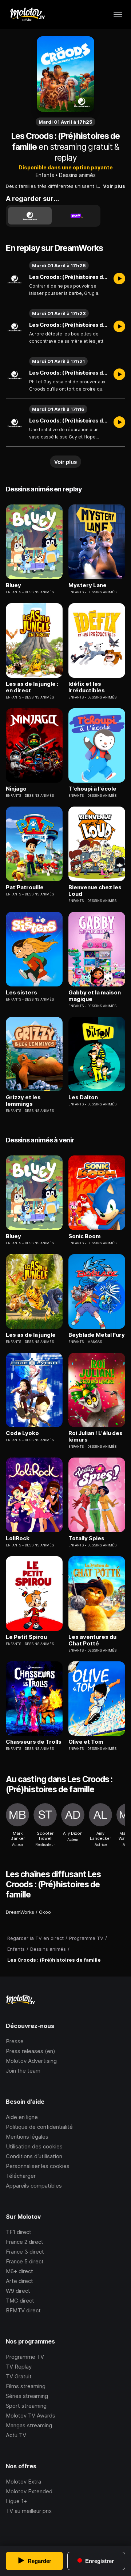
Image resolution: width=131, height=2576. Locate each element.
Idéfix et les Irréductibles (87, 687)
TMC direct (20, 2301)
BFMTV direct (23, 2310)
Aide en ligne (22, 2117)
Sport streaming (26, 2406)
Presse (15, 2041)
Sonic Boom (85, 1236)
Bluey (13, 585)
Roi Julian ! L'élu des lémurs (96, 1437)
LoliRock (18, 1538)
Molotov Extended (29, 2491)
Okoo (45, 1912)
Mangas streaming (29, 2425)
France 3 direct (25, 2252)
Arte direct (19, 2281)
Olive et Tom (86, 1742)
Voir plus (114, 186)
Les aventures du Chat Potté (92, 1640)
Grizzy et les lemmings (23, 1101)
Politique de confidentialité (39, 2127)
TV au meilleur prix (29, 2511)
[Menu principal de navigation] (118, 15)
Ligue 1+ (16, 2501)
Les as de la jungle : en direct (32, 687)
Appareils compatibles (34, 2186)
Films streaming (26, 2386)
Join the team (23, 2071)
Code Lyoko (22, 1433)
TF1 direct (19, 2232)
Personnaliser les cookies (38, 2166)
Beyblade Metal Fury (97, 1335)
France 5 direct (25, 2261)
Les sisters (21, 993)
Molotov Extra (23, 2482)
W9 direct (18, 2291)
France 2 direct (25, 2242)
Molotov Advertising (31, 2061)
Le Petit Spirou (26, 1637)
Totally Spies (86, 1538)
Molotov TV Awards (31, 2416)
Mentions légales (27, 2137)
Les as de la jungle (31, 1335)
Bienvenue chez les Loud (95, 891)
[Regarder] (119, 279)
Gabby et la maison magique (95, 996)
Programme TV (25, 2357)
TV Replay (19, 2367)
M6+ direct (19, 2271)
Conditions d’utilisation (34, 2156)
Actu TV (16, 2435)
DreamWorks (20, 1912)
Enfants (45, 175)
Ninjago (16, 789)
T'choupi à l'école (92, 789)
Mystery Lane (88, 585)
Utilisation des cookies (34, 2146)
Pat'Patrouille (25, 887)
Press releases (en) (31, 2051)
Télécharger (21, 2176)
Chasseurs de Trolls (34, 1742)
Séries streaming (27, 2396)
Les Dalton (83, 1097)
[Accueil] (27, 15)
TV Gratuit (19, 2376)
